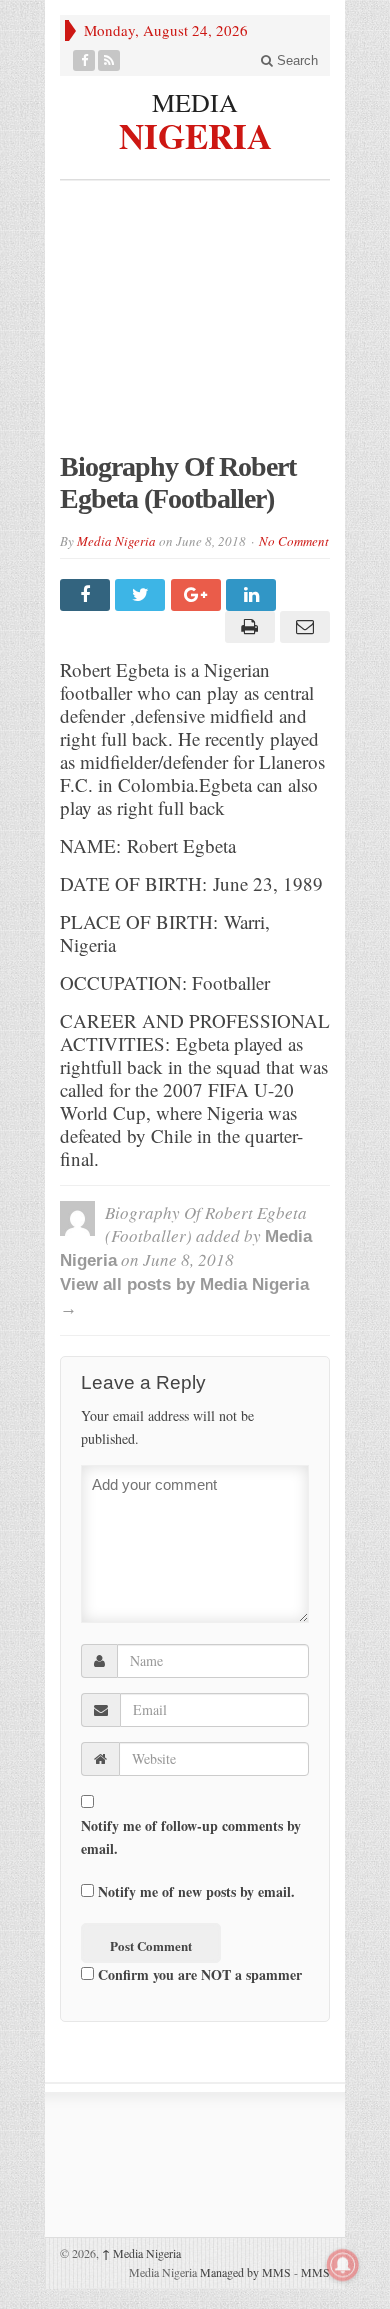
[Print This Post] (246, 627)
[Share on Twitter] (142, 595)
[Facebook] (84, 60)
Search (295, 60)
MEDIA (195, 102)
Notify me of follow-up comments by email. (191, 1837)
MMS (315, 2272)
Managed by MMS (245, 2272)
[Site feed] (109, 60)
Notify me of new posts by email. (196, 1891)
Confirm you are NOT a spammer (198, 1974)
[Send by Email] (302, 627)
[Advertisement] (195, 326)
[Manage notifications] (343, 2265)
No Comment (294, 541)
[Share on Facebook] (87, 595)
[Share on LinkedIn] (253, 595)
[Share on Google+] (198, 595)
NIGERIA (195, 133)
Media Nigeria (116, 541)
